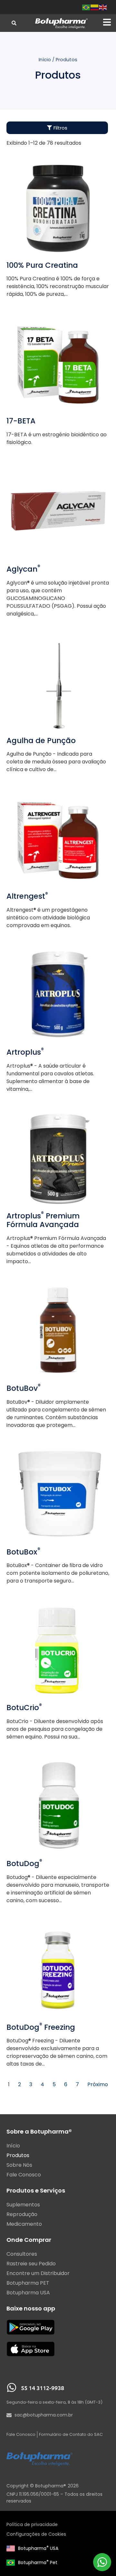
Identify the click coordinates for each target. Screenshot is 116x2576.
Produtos (18, 2155)
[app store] (31, 2349)
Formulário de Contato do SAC (71, 2434)
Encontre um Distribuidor (38, 2273)
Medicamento (24, 2224)
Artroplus (25, 1052)
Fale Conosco (24, 2175)
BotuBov (24, 1388)
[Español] (95, 7)
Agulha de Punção (41, 741)
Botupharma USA (38, 2548)
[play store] (31, 2327)
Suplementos (23, 2205)
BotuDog (24, 1864)
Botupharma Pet (38, 2562)
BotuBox (23, 1552)
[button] (107, 22)
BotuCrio (24, 1708)
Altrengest (27, 896)
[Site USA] (11, 2548)
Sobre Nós (19, 2165)
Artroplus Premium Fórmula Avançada (43, 1220)
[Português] (86, 7)
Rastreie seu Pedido (31, 2264)
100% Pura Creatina (42, 265)
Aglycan (23, 569)
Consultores (22, 2254)
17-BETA (21, 421)
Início (45, 60)
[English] (103, 7)
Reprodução (22, 2214)
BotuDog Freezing (41, 2027)
